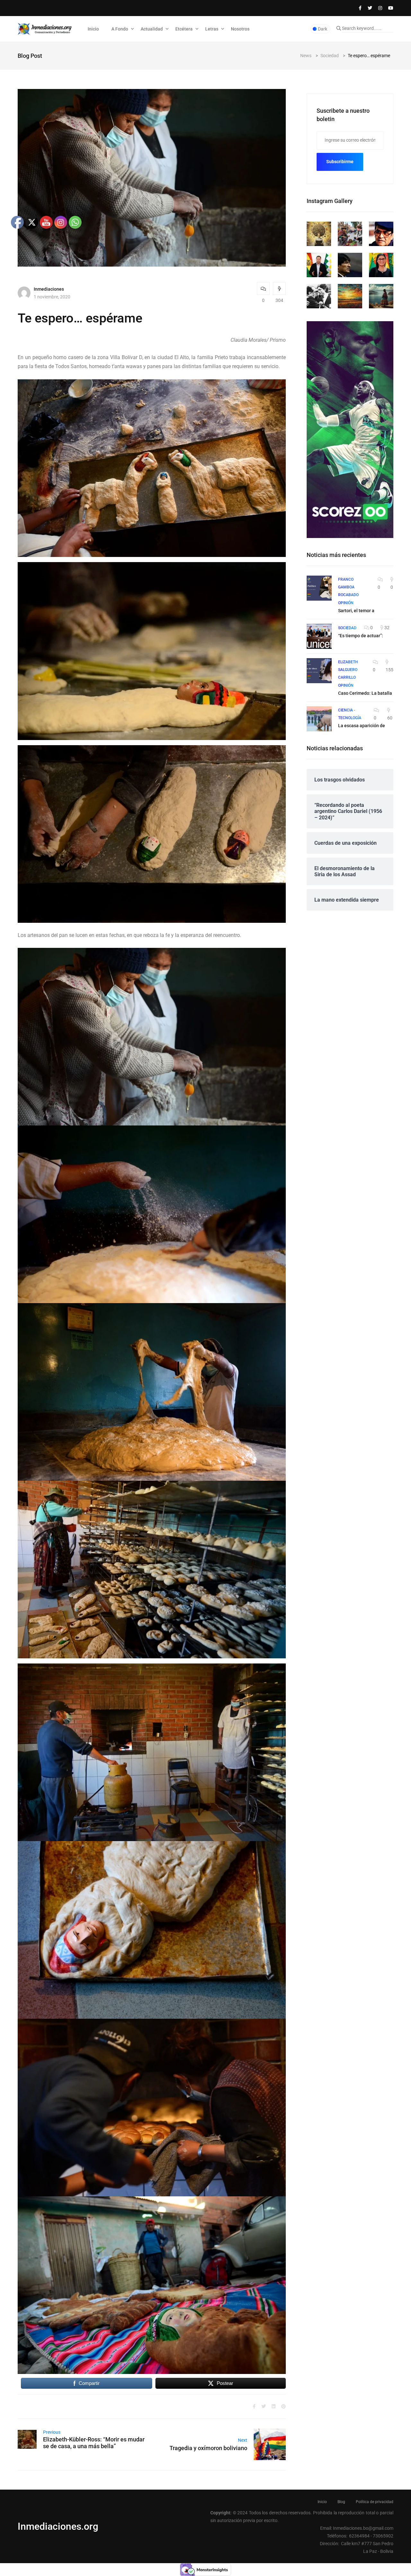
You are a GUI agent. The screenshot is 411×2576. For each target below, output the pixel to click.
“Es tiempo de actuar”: (361, 636)
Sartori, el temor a (356, 611)
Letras (212, 29)
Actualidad (152, 29)
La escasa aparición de (362, 726)
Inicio (93, 29)
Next (243, 2440)
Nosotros (240, 29)
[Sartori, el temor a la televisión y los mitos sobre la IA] (319, 588)
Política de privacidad (375, 2502)
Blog (341, 2502)
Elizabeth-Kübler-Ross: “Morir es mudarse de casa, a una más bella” (94, 2443)
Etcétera (184, 29)
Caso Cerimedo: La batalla (365, 693)
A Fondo (120, 29)
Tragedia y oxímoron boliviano (208, 2448)
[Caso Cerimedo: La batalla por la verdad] (319, 671)
